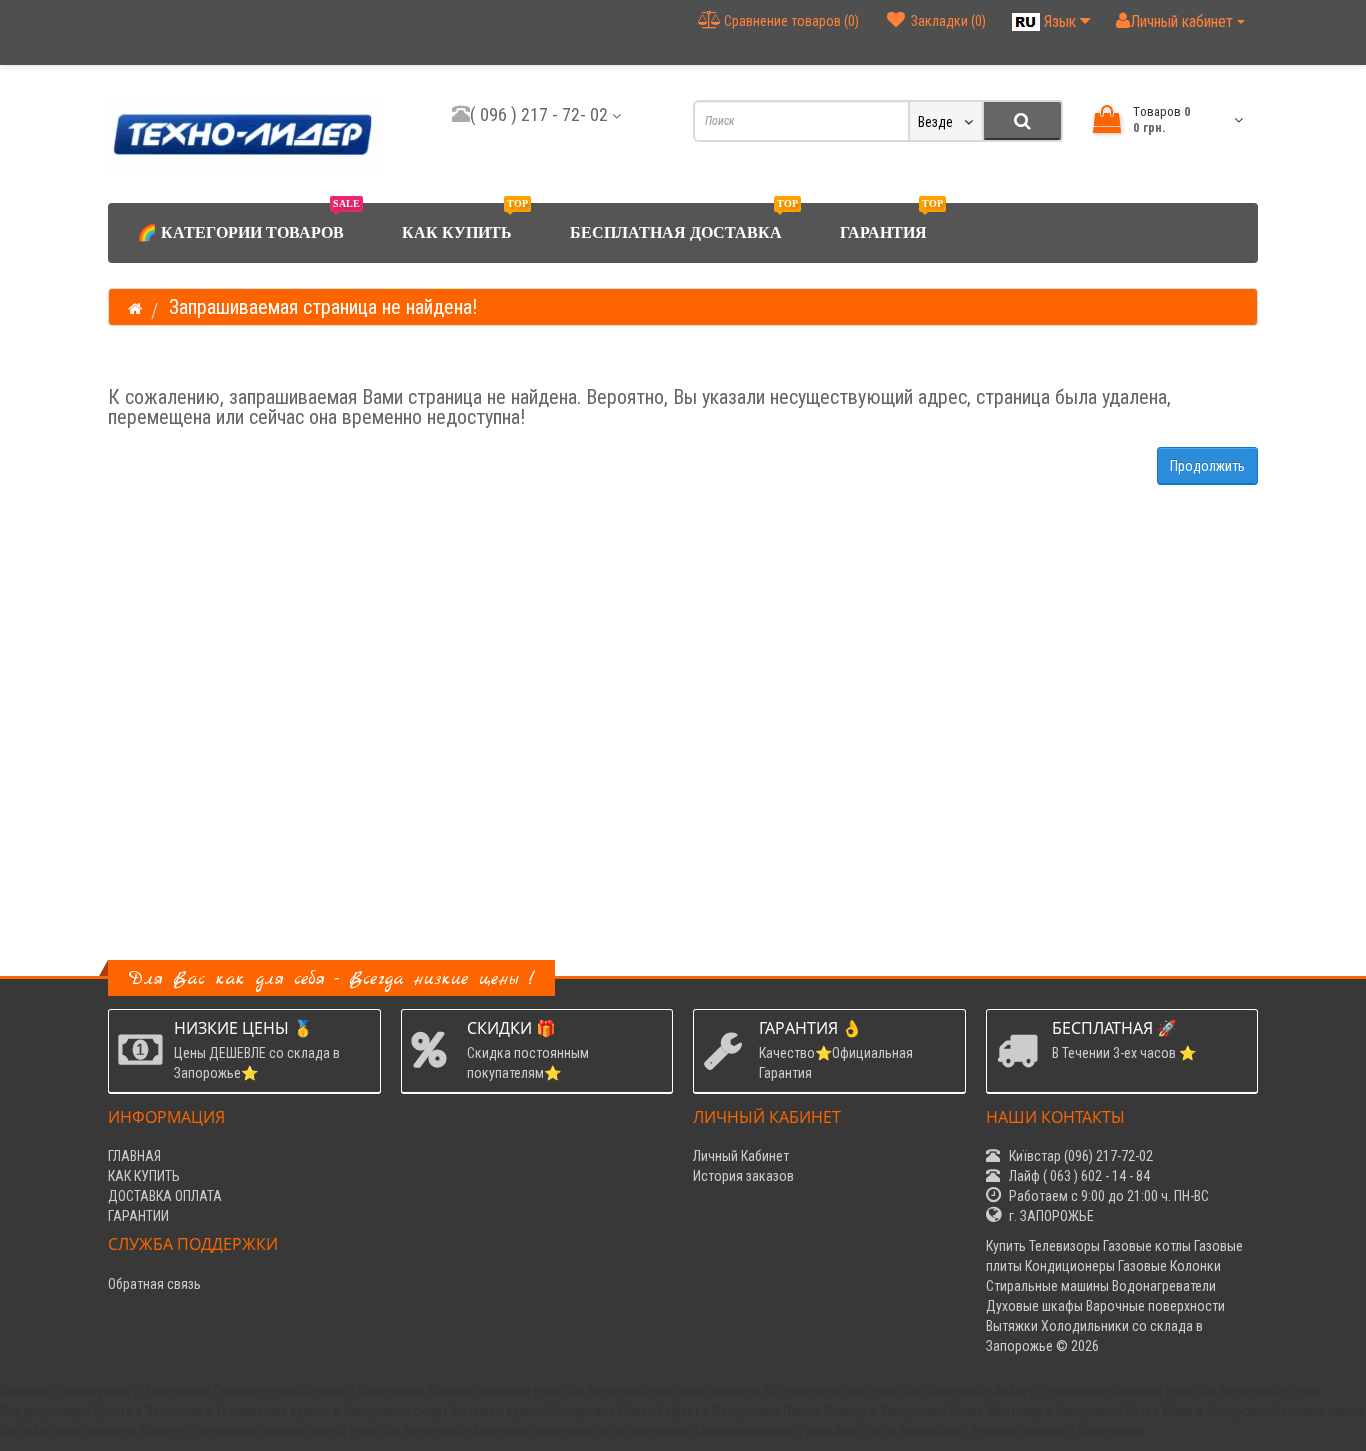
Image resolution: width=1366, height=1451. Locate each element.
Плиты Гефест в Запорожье (699, 1411)
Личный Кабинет (741, 1156)
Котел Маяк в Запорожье (1199, 1411)
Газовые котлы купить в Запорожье (105, 1391)
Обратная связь (154, 1284)
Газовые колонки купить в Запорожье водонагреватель (594, 1391)
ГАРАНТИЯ (891, 222)
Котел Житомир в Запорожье (1036, 1411)
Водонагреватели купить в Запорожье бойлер (900, 1391)
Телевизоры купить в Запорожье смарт (332, 1411)
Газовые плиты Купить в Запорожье (319, 1391)
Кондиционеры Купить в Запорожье (106, 1411)
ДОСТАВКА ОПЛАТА (165, 1196)
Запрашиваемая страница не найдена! (323, 307)
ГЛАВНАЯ (134, 1156)
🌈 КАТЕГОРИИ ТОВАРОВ (248, 222)
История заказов (743, 1176)
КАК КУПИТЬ (465, 222)
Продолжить (1207, 466)
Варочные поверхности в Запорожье (582, 1431)
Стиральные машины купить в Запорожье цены (1180, 1391)
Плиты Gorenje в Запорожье (865, 1411)
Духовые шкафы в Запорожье (1056, 1431)
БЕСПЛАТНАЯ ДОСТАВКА (684, 222)
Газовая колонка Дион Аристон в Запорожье (830, 1431)
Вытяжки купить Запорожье (533, 1411)
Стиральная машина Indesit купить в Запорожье (328, 1431)
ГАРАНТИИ (138, 1216)
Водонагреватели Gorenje (108, 1431)
